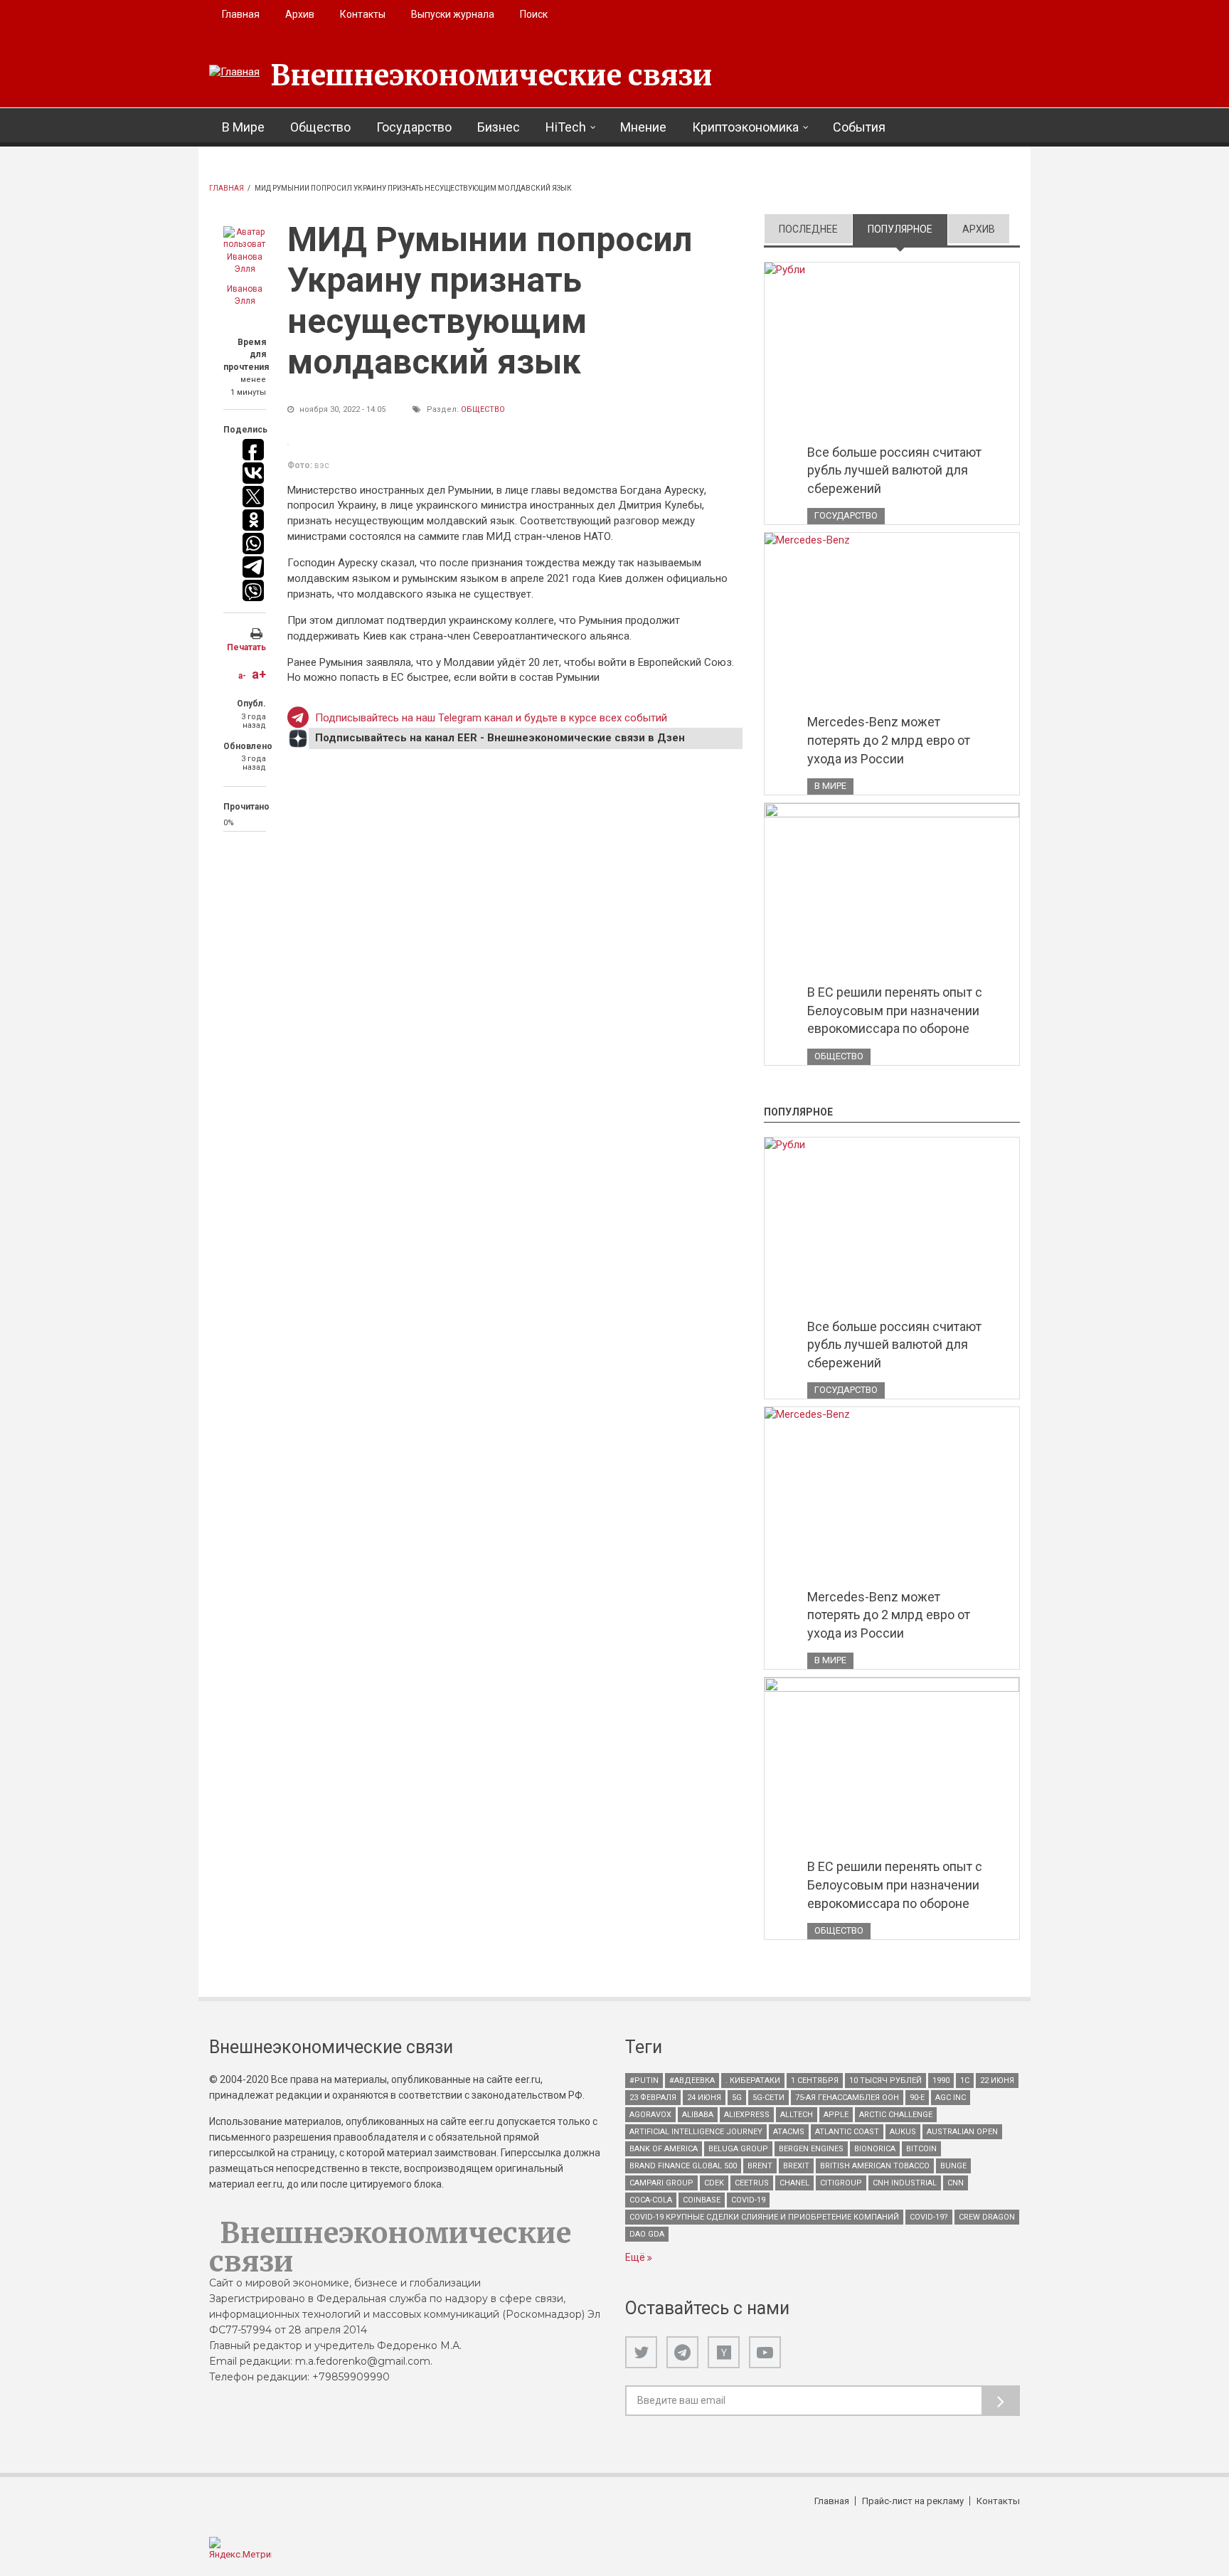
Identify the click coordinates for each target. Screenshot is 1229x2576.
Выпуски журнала (453, 14)
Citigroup (841, 2183)
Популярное (908, 229)
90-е (917, 2098)
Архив (300, 14)
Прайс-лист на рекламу (913, 2501)
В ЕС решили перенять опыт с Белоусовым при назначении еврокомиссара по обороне (895, 1010)
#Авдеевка (692, 2081)
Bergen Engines (811, 2149)
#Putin (644, 2081)
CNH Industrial (905, 2183)
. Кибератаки (753, 2081)
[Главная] (234, 73)
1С (965, 2081)
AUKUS (903, 2132)
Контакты (363, 14)
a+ (259, 674)
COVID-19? (929, 2217)
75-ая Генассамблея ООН (847, 2098)
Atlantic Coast (847, 2132)
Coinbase (702, 2200)
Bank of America (664, 2149)
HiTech (566, 127)
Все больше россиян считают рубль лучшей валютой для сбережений (894, 470)
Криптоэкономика (745, 127)
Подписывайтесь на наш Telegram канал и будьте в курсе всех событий (491, 718)
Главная (241, 14)
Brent (760, 2166)
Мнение (643, 127)
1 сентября (815, 2081)
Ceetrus (752, 2183)
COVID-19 (748, 2200)
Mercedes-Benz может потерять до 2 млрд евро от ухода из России (889, 740)
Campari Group (661, 2183)
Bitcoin (921, 2149)
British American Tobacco (875, 2166)
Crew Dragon (987, 2217)
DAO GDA (647, 2234)
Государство (414, 127)
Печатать (246, 647)
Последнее (808, 229)
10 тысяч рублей (885, 2081)
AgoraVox (650, 2115)
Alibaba (698, 2115)
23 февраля (653, 2098)
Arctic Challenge (896, 2115)
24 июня (704, 2098)
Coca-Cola (651, 2200)
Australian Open (962, 2132)
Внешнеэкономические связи (491, 75)
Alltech (797, 2115)
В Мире (243, 127)
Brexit (796, 2166)
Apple (836, 2115)
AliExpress (747, 2115)
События (859, 127)
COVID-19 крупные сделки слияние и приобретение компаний (764, 2217)
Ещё (636, 2257)
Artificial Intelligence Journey (696, 2132)
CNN (956, 2183)
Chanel (794, 2183)
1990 (941, 2081)
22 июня (997, 2081)
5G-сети (768, 2098)
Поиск (534, 14)
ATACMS (789, 2132)
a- (242, 676)
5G (737, 2098)
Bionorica (875, 2149)
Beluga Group (738, 2149)
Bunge (953, 2166)
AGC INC (951, 2098)
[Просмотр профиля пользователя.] (245, 251)
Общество (320, 127)
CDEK (714, 2183)
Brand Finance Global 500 (683, 2166)
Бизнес (499, 127)
